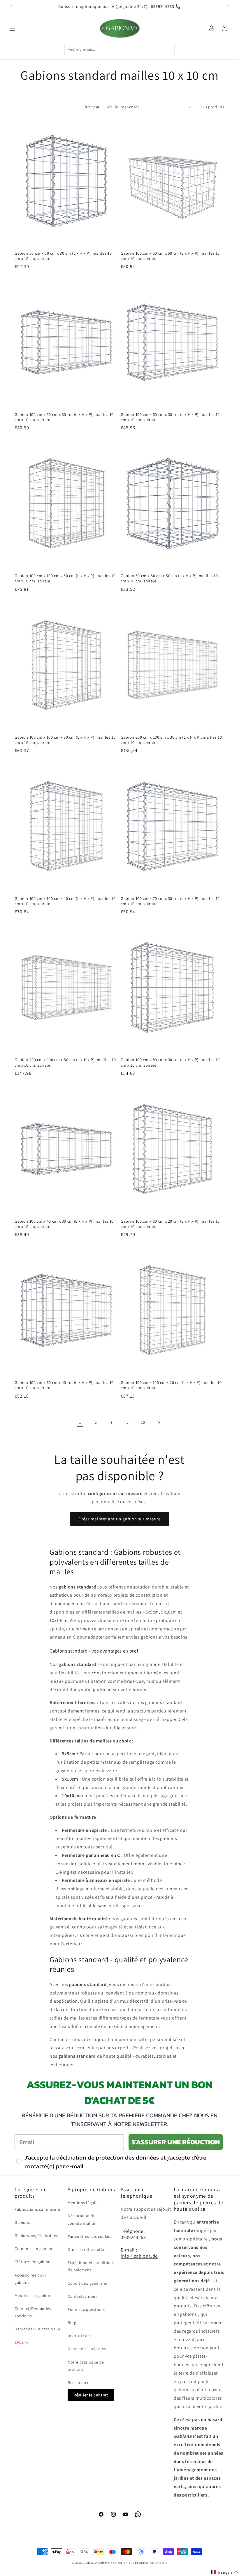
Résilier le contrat (91, 2395)
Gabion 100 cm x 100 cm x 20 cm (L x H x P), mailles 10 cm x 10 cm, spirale (171, 1385)
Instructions (79, 2336)
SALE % (21, 2342)
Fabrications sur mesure (37, 2209)
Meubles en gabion (32, 2295)
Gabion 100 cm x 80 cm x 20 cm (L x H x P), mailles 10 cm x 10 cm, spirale (170, 1224)
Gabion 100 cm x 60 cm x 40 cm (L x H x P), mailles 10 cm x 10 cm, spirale (64, 1385)
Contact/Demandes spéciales (33, 2312)
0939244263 (133, 2237)
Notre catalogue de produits (86, 2366)
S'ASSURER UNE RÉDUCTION (176, 2142)
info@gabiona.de (139, 2256)
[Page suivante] (159, 1423)
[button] (12, 28)
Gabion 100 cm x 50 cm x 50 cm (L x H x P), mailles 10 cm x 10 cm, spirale (170, 256)
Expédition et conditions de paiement (91, 2266)
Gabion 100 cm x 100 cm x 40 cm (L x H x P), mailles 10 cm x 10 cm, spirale (65, 901)
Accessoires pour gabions (31, 2279)
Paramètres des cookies (90, 2236)
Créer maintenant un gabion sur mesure (119, 1519)
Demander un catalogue (37, 2329)
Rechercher (78, 2382)
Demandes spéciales (87, 2349)
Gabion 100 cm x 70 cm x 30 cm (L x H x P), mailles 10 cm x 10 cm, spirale (170, 901)
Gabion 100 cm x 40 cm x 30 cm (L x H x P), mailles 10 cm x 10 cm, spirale (64, 1224)
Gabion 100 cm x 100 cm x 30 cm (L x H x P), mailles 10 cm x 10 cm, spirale (65, 740)
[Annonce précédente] (11, 6)
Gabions (22, 2222)
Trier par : (93, 107)
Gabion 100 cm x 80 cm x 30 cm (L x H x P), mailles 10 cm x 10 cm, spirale (170, 1062)
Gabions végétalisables (36, 2235)
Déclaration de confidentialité (81, 2219)
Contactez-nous (82, 2296)
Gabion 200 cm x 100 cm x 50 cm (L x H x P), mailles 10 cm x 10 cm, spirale (65, 1062)
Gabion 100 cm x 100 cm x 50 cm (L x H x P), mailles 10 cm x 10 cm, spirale (65, 578)
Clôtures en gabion (33, 2262)
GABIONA (90, 2563)
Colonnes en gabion (34, 2249)
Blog (72, 2323)
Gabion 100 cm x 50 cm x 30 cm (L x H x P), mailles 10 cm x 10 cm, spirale (64, 417)
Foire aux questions (86, 2309)
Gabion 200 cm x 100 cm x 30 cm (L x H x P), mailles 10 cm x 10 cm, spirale (171, 740)
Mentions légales (84, 2203)
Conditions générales (88, 2283)
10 (143, 1422)
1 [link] (80, 1422)
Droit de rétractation (87, 2249)
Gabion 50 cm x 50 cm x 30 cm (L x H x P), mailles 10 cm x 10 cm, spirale (63, 256)
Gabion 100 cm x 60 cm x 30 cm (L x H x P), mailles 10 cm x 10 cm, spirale (170, 417)
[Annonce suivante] (228, 6)
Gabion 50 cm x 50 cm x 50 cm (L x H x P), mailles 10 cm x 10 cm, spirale (169, 578)
